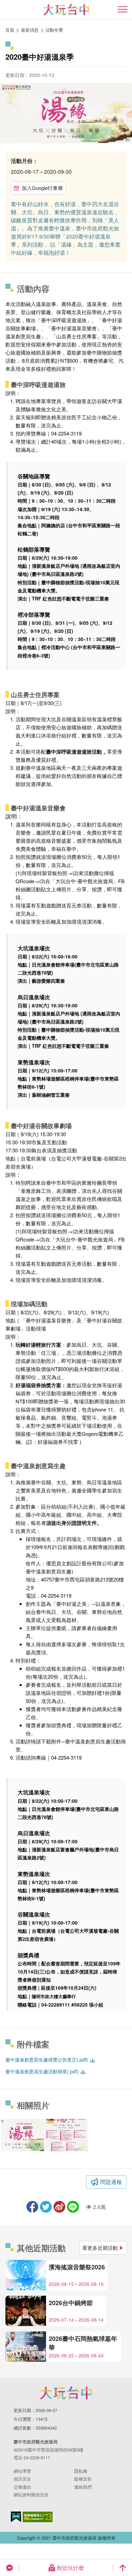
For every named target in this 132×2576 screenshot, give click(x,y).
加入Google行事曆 (42, 188)
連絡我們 (83, 2487)
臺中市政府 (66, 2393)
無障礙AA (38, 2517)
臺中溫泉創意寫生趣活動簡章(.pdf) (43, 2071)
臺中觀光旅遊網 (66, 10)
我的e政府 (16, 2517)
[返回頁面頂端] (123, 2568)
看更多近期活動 (100, 2248)
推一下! (46, 2207)
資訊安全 (22, 2479)
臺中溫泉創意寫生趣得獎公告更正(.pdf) (47, 2060)
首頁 (10, 30)
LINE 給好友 (73, 2207)
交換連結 (22, 2487)
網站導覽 (22, 2471)
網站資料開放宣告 (31, 2495)
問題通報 (111, 2182)
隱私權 (81, 2471)
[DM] (66, 2135)
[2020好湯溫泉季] (23, 2135)
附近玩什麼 (70, 2568)
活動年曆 (54, 30)
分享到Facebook (32, 2207)
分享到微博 (59, 2207)
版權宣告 (83, 2479)
